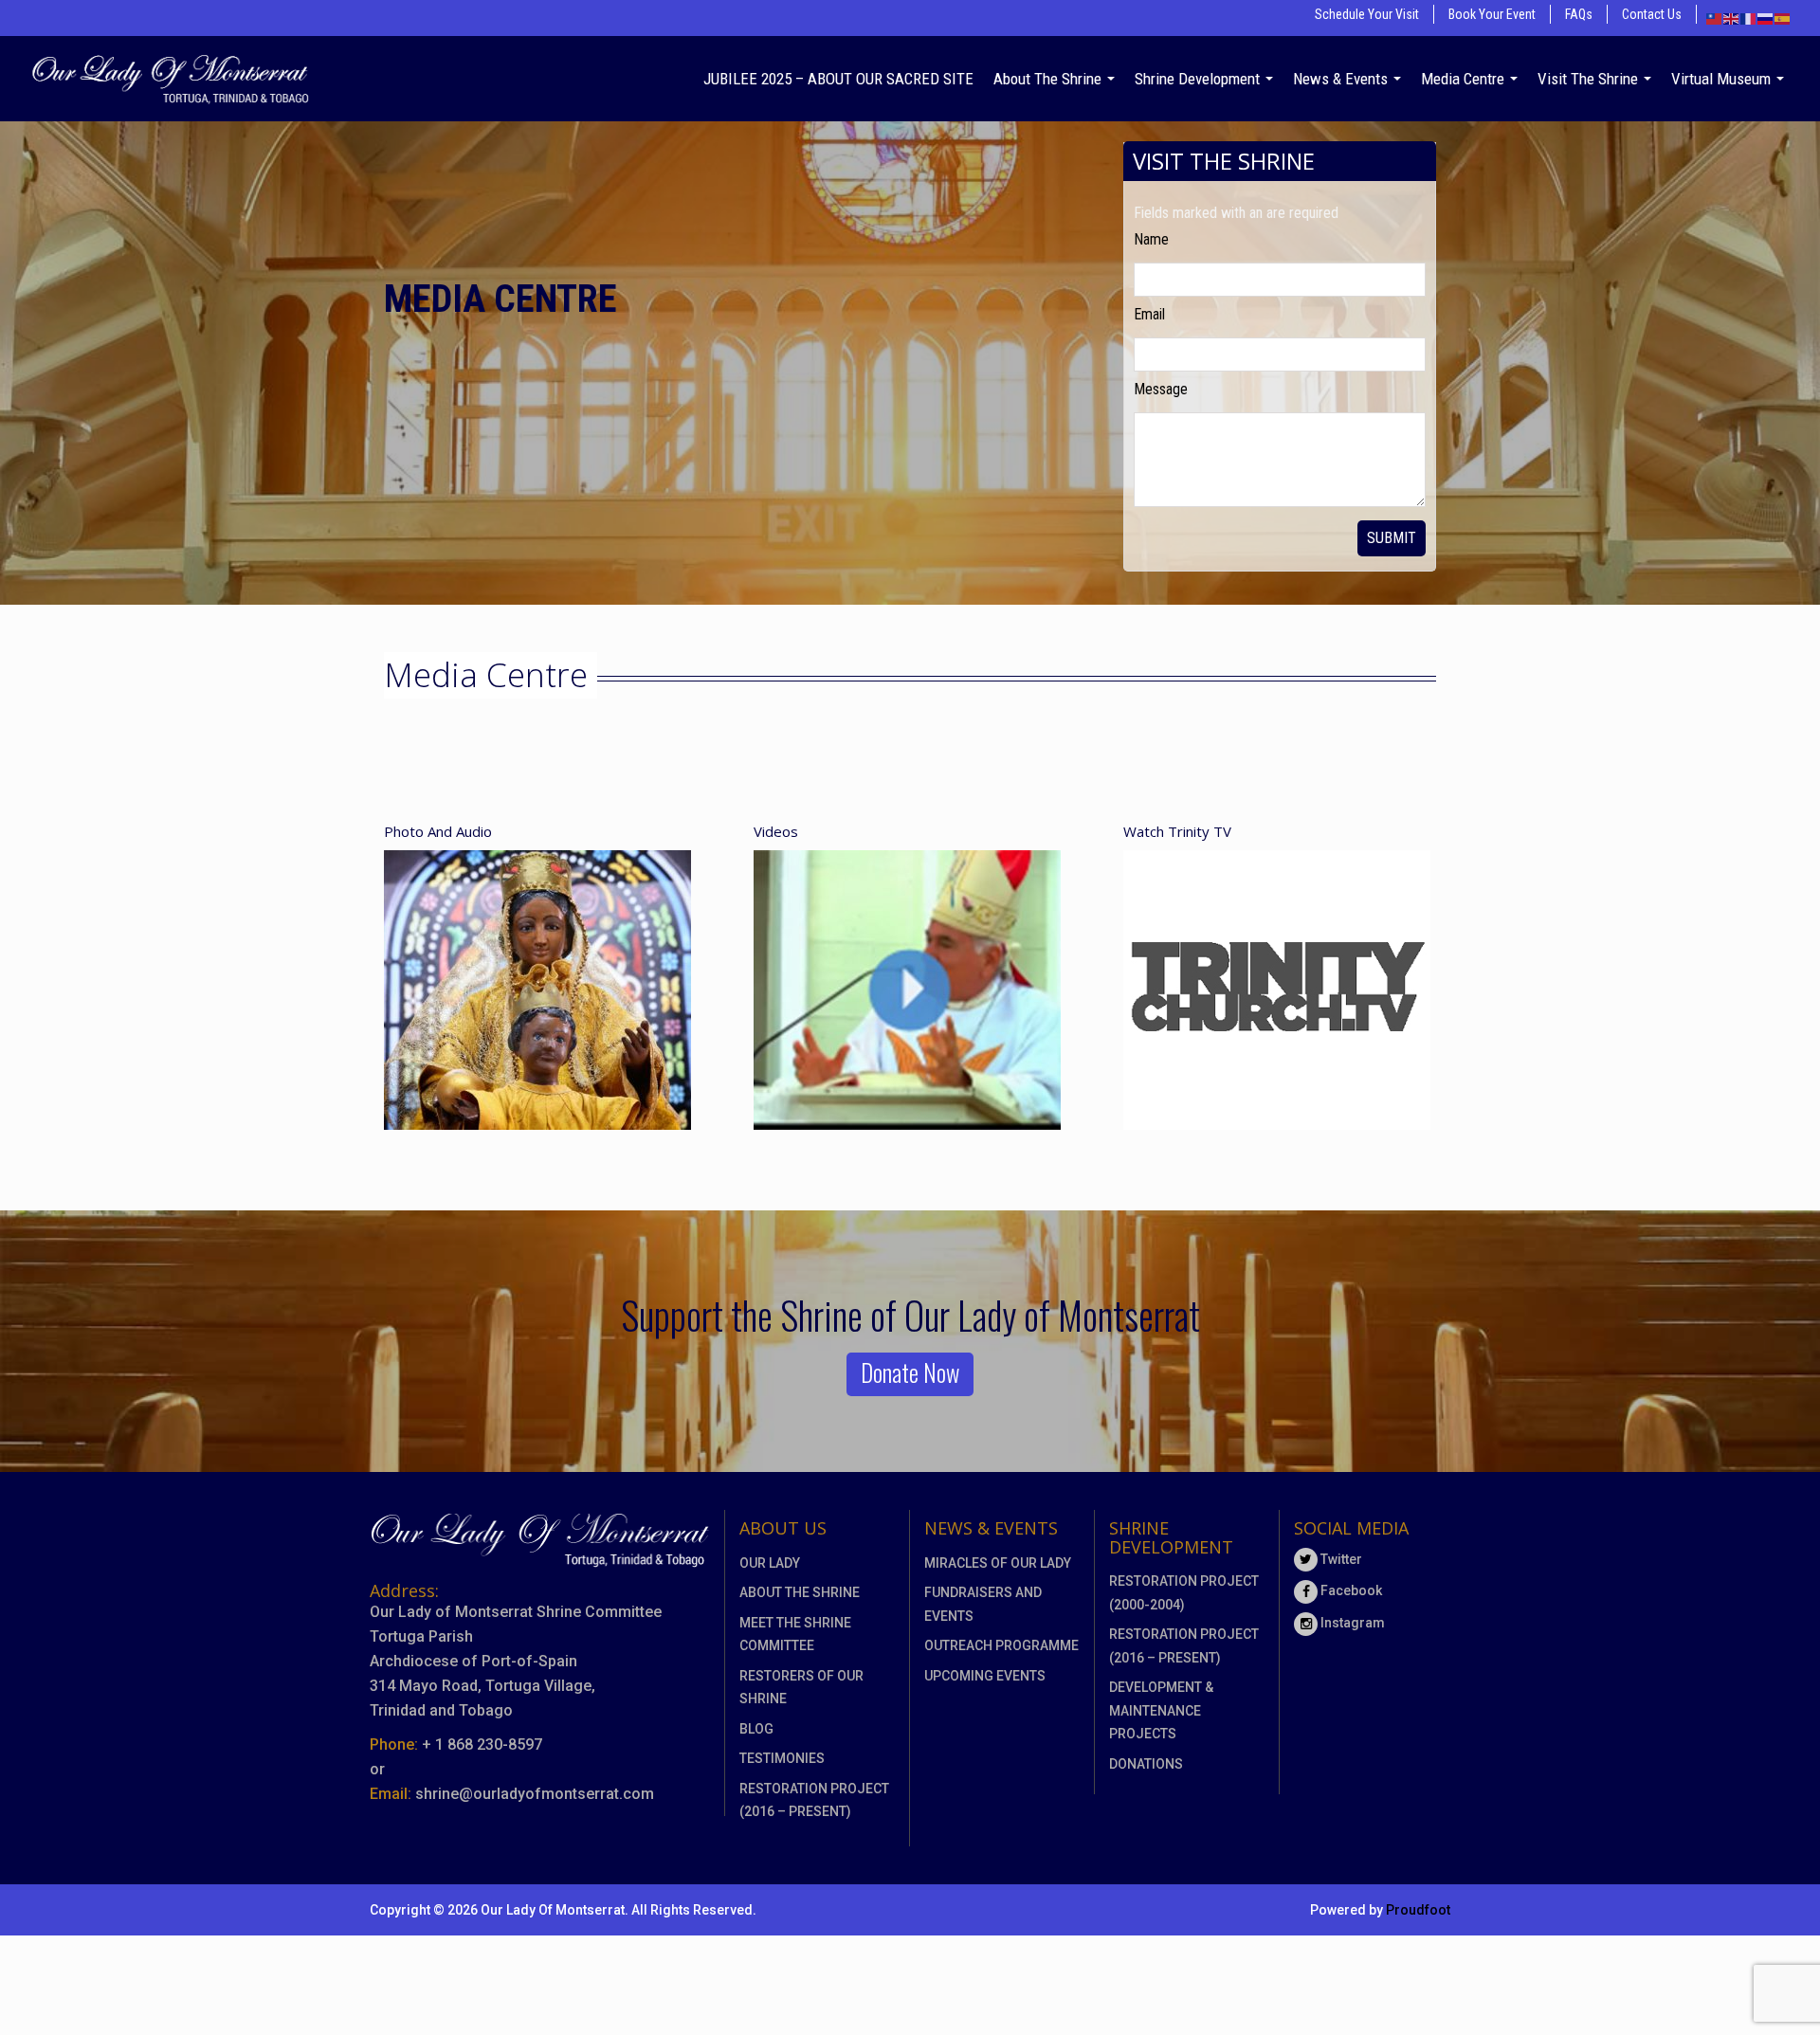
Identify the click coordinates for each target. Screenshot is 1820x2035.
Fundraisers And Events (983, 1604)
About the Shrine (1049, 79)
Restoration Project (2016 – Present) (814, 1800)
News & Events (1342, 79)
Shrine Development (1199, 79)
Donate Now (910, 1372)
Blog (756, 1729)
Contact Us (1652, 14)
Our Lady (770, 1563)
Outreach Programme (1001, 1645)
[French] (1749, 18)
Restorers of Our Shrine (801, 1688)
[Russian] (1766, 18)
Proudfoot (1418, 1910)
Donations (1146, 1764)
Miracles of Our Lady (998, 1563)
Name (1151, 239)
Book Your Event (1492, 14)
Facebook (1350, 1590)
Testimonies (782, 1758)
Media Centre (1465, 79)
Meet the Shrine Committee (795, 1635)
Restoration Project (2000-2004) (1184, 1593)
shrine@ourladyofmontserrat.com (535, 1794)
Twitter (1340, 1559)
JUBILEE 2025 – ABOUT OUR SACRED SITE (838, 79)
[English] (1732, 18)
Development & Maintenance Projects (1161, 1710)
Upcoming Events (985, 1676)
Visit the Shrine (1590, 79)
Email (1149, 314)
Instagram (1351, 1623)
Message (1161, 389)
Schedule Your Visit (1367, 14)
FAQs (1579, 14)
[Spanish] (1783, 18)
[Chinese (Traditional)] (1715, 18)
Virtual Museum (1723, 79)
